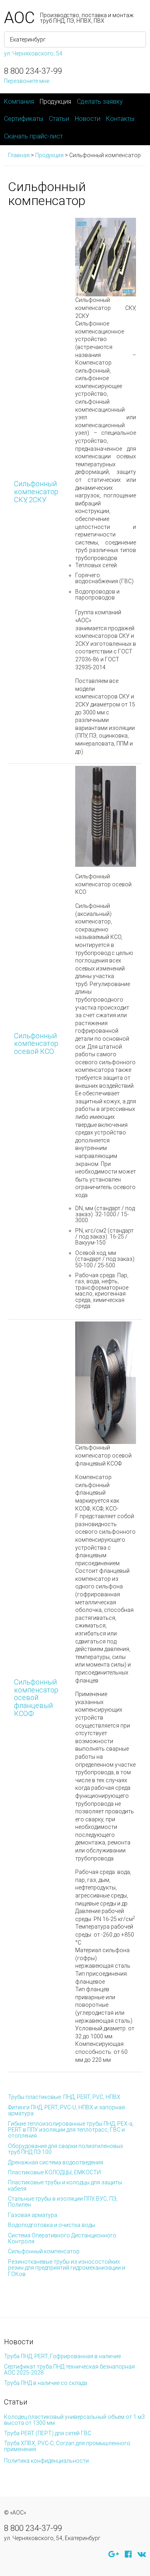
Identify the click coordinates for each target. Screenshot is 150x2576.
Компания (19, 102)
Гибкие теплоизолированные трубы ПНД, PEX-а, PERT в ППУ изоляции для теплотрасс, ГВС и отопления (71, 2130)
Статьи (59, 119)
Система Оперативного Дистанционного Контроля (62, 2238)
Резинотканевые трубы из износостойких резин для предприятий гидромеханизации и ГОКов (67, 2268)
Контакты (120, 119)
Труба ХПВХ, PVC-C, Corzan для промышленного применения (67, 2446)
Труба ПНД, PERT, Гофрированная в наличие (62, 2356)
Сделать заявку (100, 102)
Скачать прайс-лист (33, 136)
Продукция (55, 102)
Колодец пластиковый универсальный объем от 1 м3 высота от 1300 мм (74, 2420)
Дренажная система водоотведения (56, 2162)
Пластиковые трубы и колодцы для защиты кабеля (65, 2185)
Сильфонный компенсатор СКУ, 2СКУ (36, 492)
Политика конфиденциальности (46, 2461)
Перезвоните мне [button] (27, 81)
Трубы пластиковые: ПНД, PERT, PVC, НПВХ (64, 2097)
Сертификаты (24, 119)
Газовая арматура (33, 2215)
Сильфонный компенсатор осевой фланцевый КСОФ (36, 1698)
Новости (88, 119)
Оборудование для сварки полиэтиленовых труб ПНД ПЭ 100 (66, 2149)
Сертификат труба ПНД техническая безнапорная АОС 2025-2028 (69, 2370)
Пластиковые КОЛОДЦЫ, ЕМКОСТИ (54, 2172)
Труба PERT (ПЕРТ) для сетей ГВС (48, 2433)
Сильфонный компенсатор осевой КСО (36, 1044)
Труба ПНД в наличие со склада (46, 2383)
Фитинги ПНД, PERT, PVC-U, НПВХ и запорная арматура (66, 2110)
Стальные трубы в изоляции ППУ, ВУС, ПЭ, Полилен (63, 2202)
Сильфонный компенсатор (44, 2251)
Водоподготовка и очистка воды (52, 2225)
